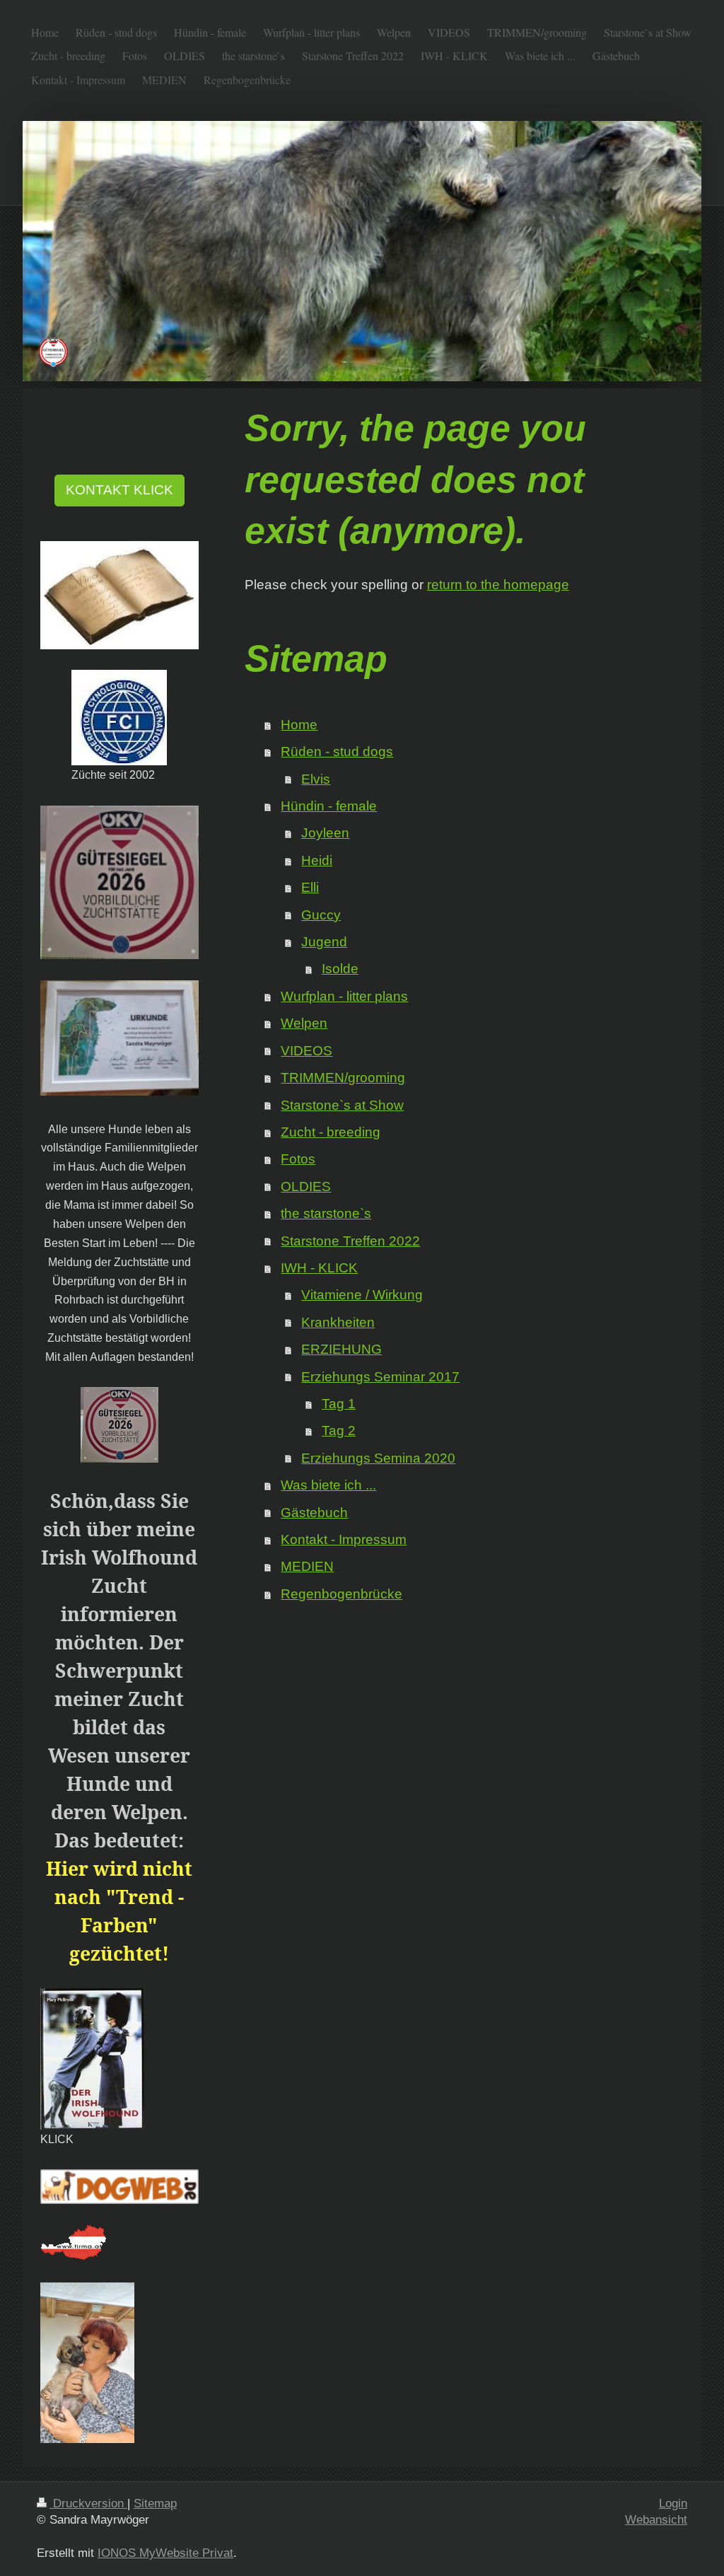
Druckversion (88, 2504)
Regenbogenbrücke (341, 1594)
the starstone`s (326, 1213)
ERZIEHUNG (341, 1349)
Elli (310, 887)
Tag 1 (339, 1404)
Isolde (340, 969)
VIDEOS (306, 1051)
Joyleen (325, 833)
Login (673, 2504)
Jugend (324, 942)
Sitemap (155, 2504)
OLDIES (306, 1187)
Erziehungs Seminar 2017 (380, 1377)
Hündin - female (329, 806)
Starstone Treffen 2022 (350, 1241)
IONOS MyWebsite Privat (165, 2553)
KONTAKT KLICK (119, 490)
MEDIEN (307, 1566)
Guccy (321, 915)
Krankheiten (338, 1322)
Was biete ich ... (328, 1485)
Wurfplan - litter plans (344, 996)
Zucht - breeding (331, 1132)
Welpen (304, 1023)
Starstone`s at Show (342, 1105)
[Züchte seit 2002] (119, 718)
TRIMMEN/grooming (343, 1078)
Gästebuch (314, 1513)
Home (299, 725)
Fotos (298, 1159)
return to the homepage (498, 585)
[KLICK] (92, 2059)
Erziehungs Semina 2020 (378, 1458)
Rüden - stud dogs (337, 752)
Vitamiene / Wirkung (362, 1295)
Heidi (317, 860)
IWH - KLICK (319, 1268)
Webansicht (656, 2520)
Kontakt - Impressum (344, 1539)
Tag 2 (339, 1431)
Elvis (316, 779)
